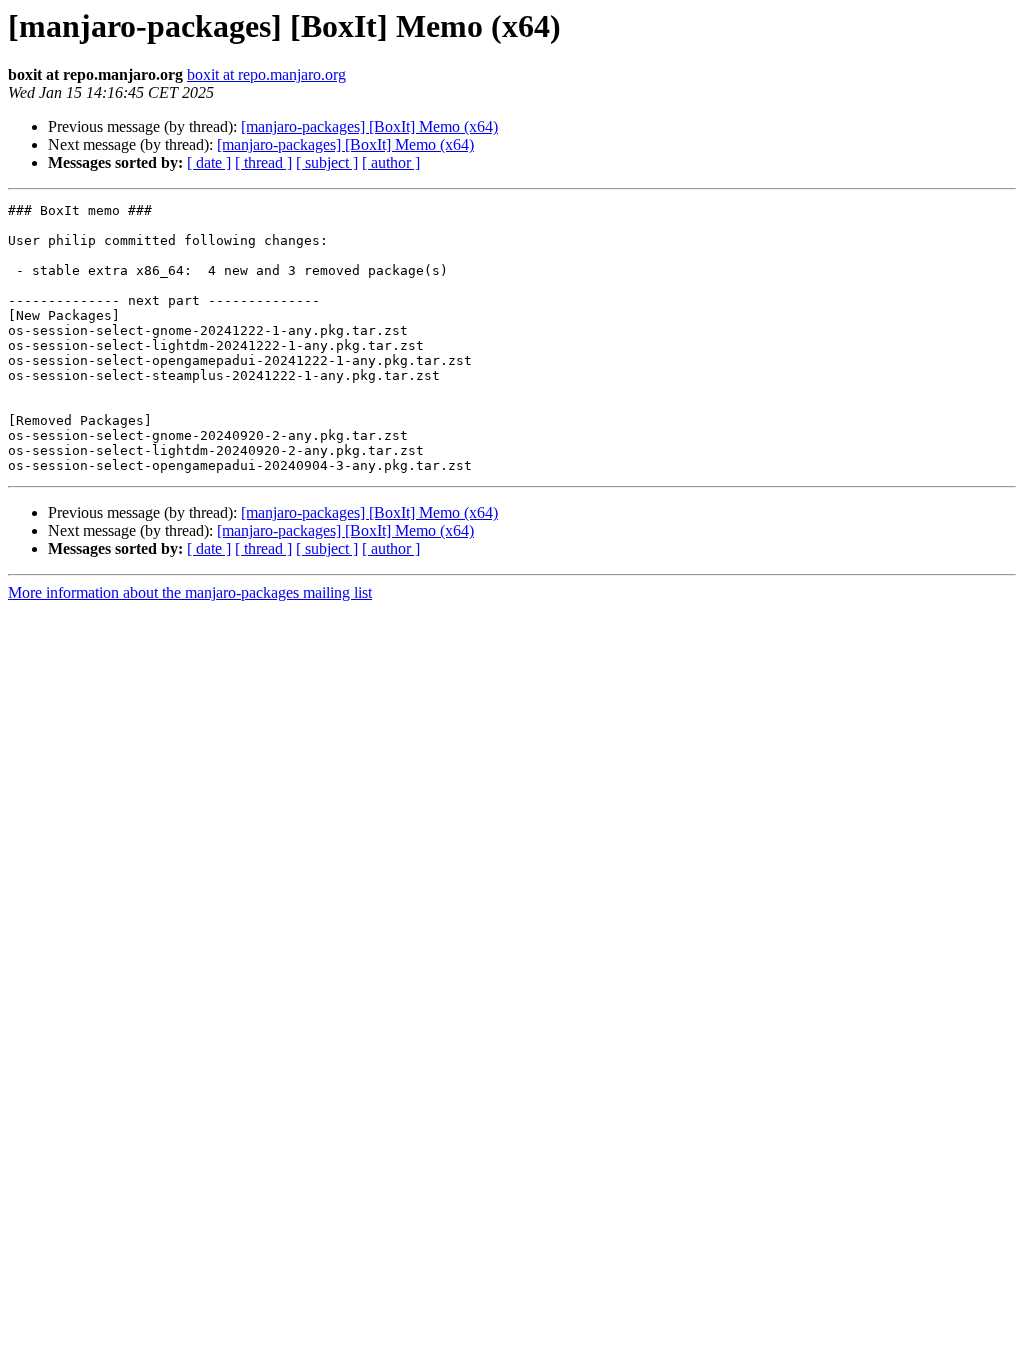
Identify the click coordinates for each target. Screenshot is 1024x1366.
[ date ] (209, 162)
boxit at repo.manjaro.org (266, 74)
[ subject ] (327, 162)
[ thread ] (263, 162)
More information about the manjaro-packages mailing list (190, 592)
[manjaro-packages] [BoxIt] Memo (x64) (369, 126)
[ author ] (391, 162)
